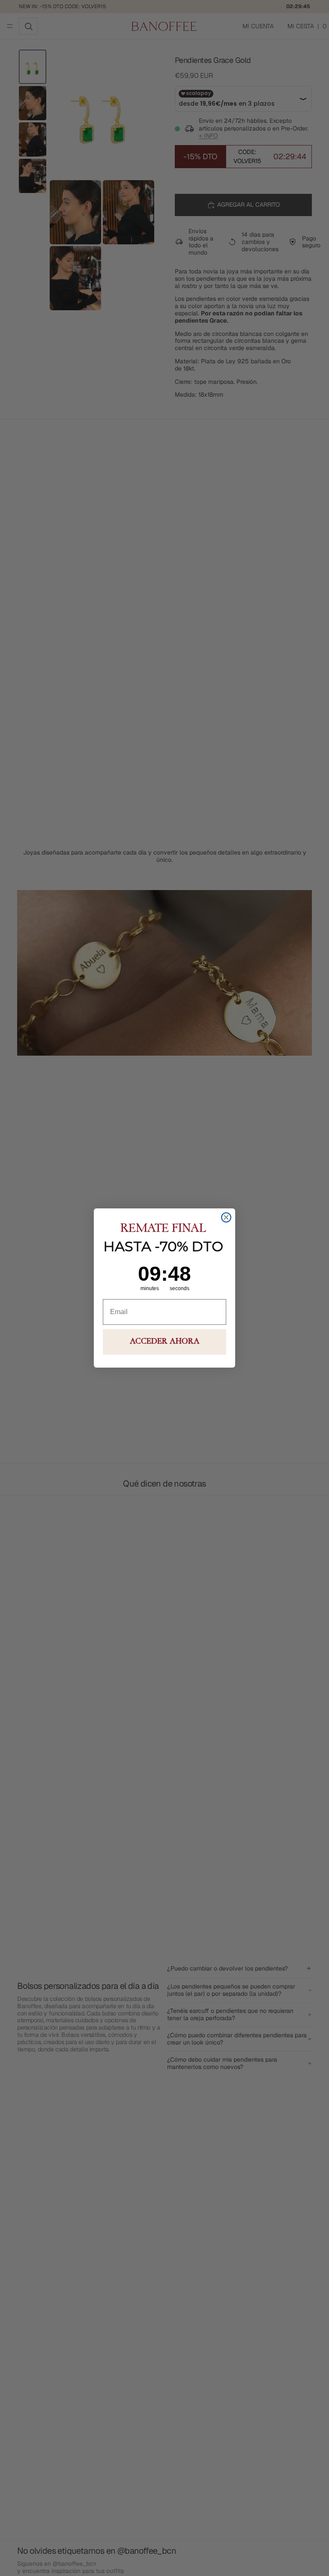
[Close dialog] (226, 1217)
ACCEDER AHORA (165, 1342)
